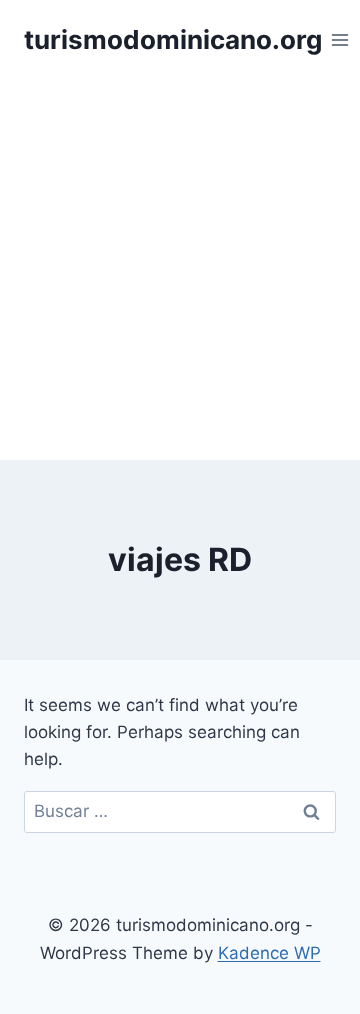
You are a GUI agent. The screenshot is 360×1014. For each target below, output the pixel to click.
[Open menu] (340, 39)
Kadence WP (269, 953)
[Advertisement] (180, 270)
